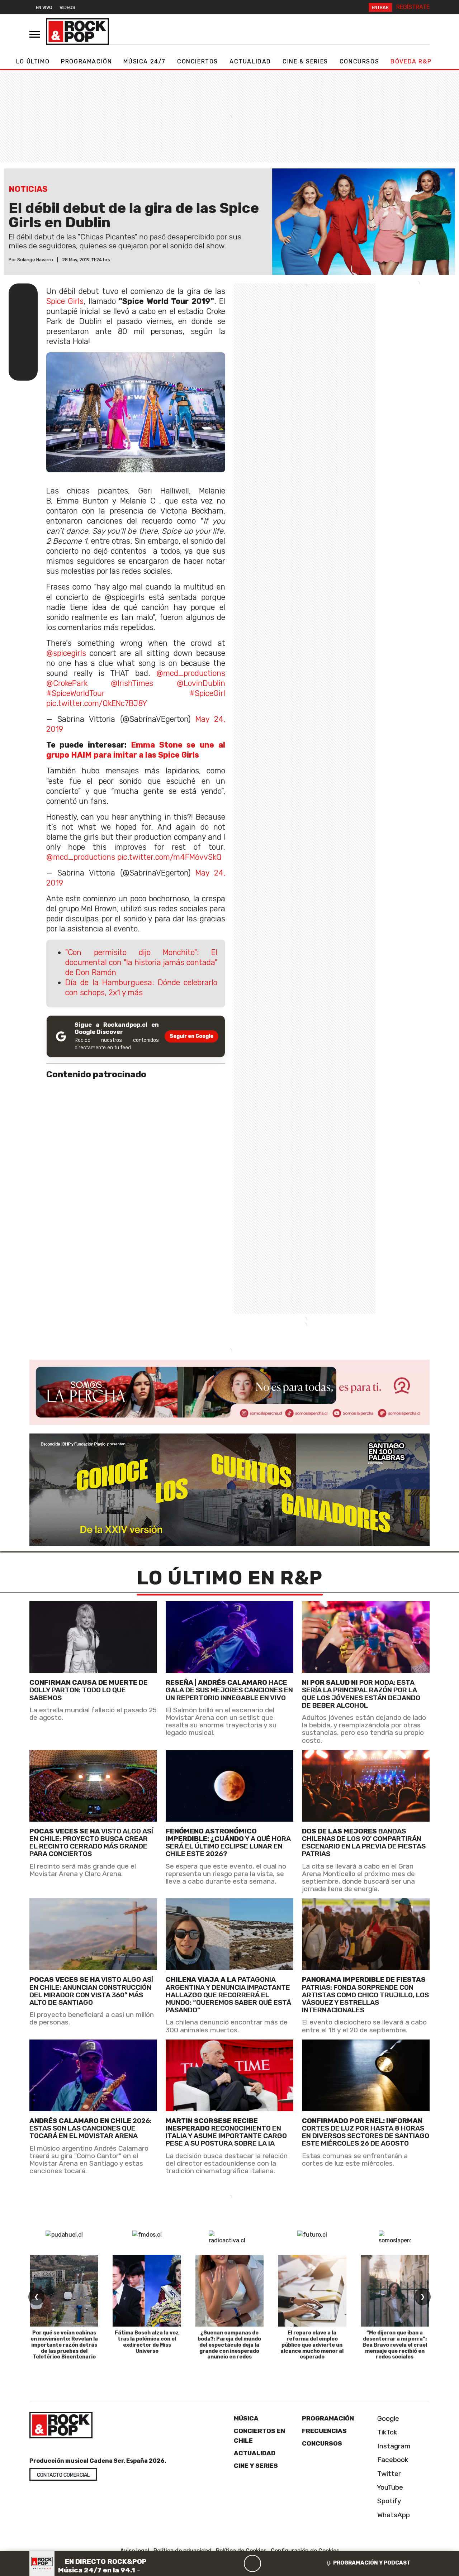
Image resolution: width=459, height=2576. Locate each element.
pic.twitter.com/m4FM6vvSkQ (169, 857)
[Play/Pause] (252, 2563)
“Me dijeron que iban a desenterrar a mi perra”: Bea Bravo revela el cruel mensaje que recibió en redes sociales (395, 2345)
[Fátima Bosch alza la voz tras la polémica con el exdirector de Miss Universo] (147, 2291)
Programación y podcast (372, 2563)
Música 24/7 (145, 61)
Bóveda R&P (411, 61)
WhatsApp (393, 2515)
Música (246, 2418)
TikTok (386, 2432)
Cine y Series (256, 2466)
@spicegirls (66, 653)
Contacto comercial (63, 2475)
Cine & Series (305, 61)
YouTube (389, 2487)
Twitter (388, 2474)
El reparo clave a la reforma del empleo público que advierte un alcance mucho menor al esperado (312, 2345)
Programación (86, 61)
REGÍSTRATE (413, 7)
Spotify (388, 2501)
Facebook (392, 2460)
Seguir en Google (191, 1036)
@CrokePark (67, 683)
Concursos (359, 61)
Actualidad (250, 61)
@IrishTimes (132, 683)
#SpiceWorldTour (75, 693)
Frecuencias (324, 2431)
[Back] (218, 2563)
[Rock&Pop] (77, 32)
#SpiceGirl (207, 693)
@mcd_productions (191, 673)
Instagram (393, 2446)
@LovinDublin (201, 683)
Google (387, 2418)
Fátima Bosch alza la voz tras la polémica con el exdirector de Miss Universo (147, 2342)
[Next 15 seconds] (270, 2563)
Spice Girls (65, 301)
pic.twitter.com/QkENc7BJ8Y (97, 703)
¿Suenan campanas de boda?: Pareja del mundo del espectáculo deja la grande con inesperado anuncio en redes (229, 2345)
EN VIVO (44, 7)
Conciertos (198, 61)
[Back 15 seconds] (235, 2563)
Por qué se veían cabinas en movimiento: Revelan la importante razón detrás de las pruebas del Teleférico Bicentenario (64, 2345)
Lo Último (33, 61)
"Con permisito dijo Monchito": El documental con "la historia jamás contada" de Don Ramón (141, 962)
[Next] (287, 2563)
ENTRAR (380, 7)
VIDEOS (67, 7)
